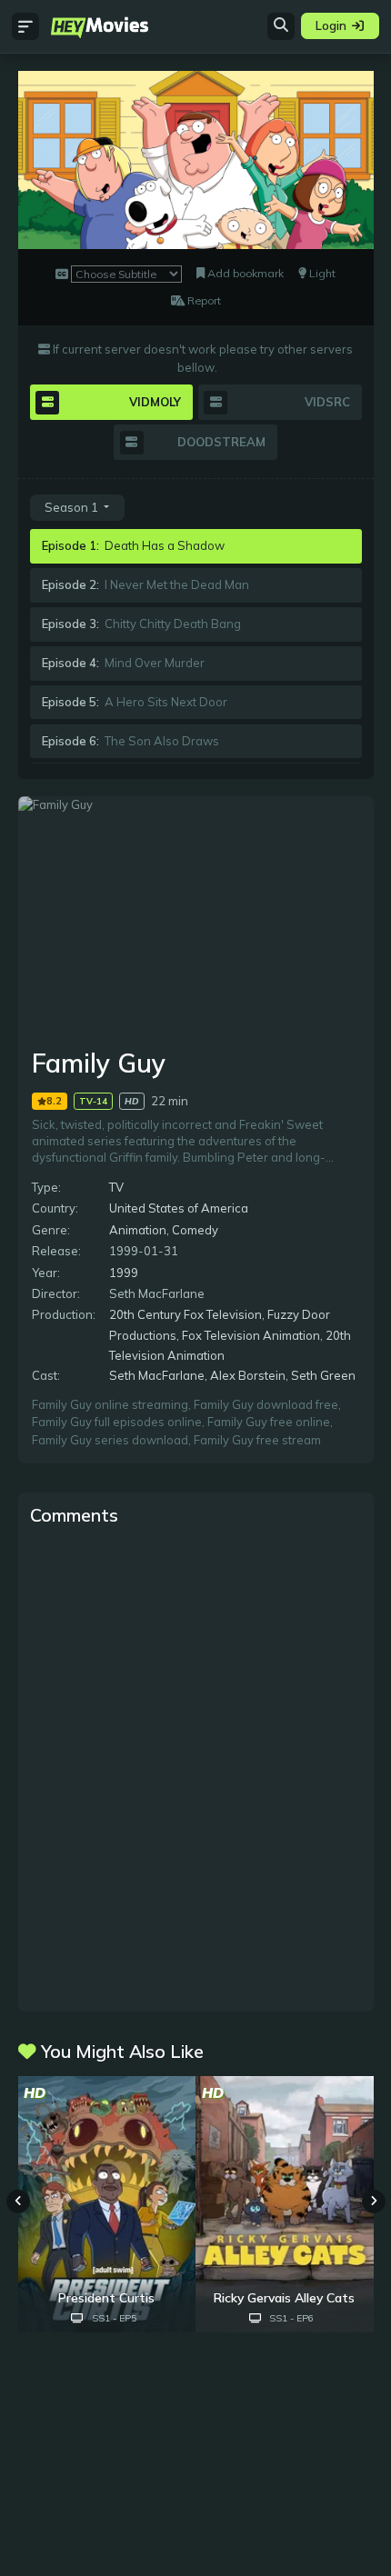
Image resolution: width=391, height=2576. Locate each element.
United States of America (179, 1208)
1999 (124, 1273)
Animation (138, 1230)
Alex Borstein (248, 1375)
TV (116, 1187)
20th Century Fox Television (185, 1314)
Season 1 (73, 507)
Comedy (195, 1230)
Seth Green (323, 1375)
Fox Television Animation (251, 1335)
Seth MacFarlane (157, 1375)
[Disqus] (196, 1767)
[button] (374, 2202)
